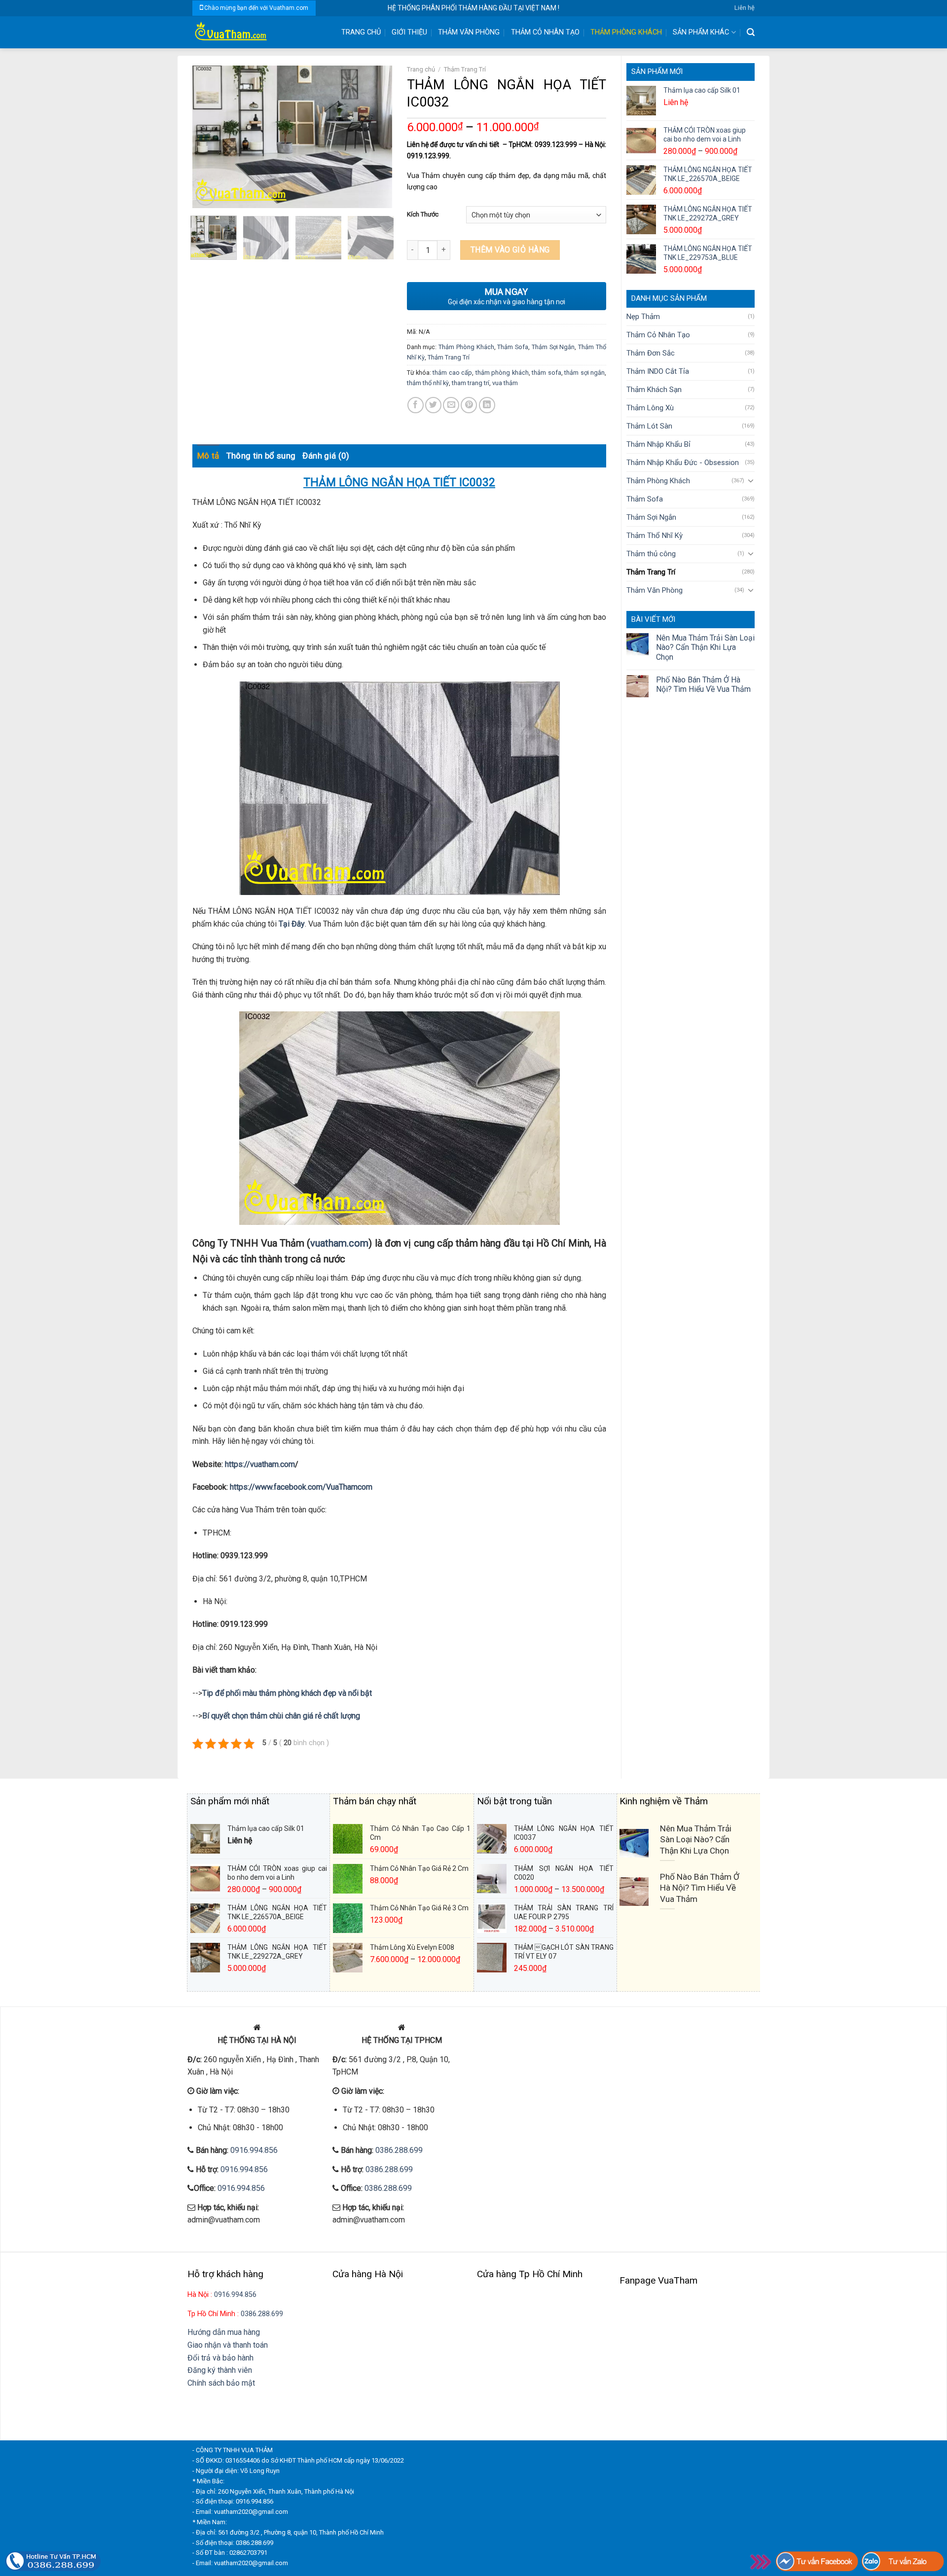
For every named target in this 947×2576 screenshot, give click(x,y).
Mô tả (208, 456)
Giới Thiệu (409, 32)
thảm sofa (546, 373)
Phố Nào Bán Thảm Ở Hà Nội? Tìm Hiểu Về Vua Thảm (703, 684)
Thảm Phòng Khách (626, 32)
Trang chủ (421, 69)
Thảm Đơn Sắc (651, 353)
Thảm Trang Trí (651, 572)
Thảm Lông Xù (650, 408)
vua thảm (505, 383)
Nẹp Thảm (643, 317)
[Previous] (209, 137)
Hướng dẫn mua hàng (224, 2332)
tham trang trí (471, 383)
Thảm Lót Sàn (649, 426)
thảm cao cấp (452, 373)
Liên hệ (745, 8)
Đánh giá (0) (326, 456)
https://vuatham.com (260, 1464)
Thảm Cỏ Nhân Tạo (545, 32)
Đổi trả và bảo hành (220, 2358)
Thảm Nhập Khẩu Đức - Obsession (683, 463)
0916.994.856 (254, 2150)
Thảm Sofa (645, 499)
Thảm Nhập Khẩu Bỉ (658, 444)
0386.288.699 (399, 2150)
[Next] (375, 137)
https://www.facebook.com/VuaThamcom (301, 1487)
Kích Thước (423, 214)
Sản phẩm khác (701, 32)
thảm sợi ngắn (584, 373)
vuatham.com (339, 1243)
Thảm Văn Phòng (469, 32)
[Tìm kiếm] (751, 32)
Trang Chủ (361, 32)
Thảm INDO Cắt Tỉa (658, 371)
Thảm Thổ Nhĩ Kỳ (655, 536)
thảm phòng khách (502, 373)
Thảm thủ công (651, 554)
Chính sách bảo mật (221, 2383)
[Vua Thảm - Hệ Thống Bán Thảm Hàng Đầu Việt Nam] (259, 32)
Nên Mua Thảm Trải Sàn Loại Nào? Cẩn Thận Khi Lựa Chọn (705, 647)
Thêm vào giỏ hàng (510, 250)
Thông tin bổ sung (261, 456)
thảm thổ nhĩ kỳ (428, 383)
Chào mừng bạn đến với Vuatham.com (256, 8)
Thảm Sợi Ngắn (651, 517)
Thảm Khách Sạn (654, 390)
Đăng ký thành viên (220, 2370)
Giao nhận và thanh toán (228, 2345)
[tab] (208, 456)
